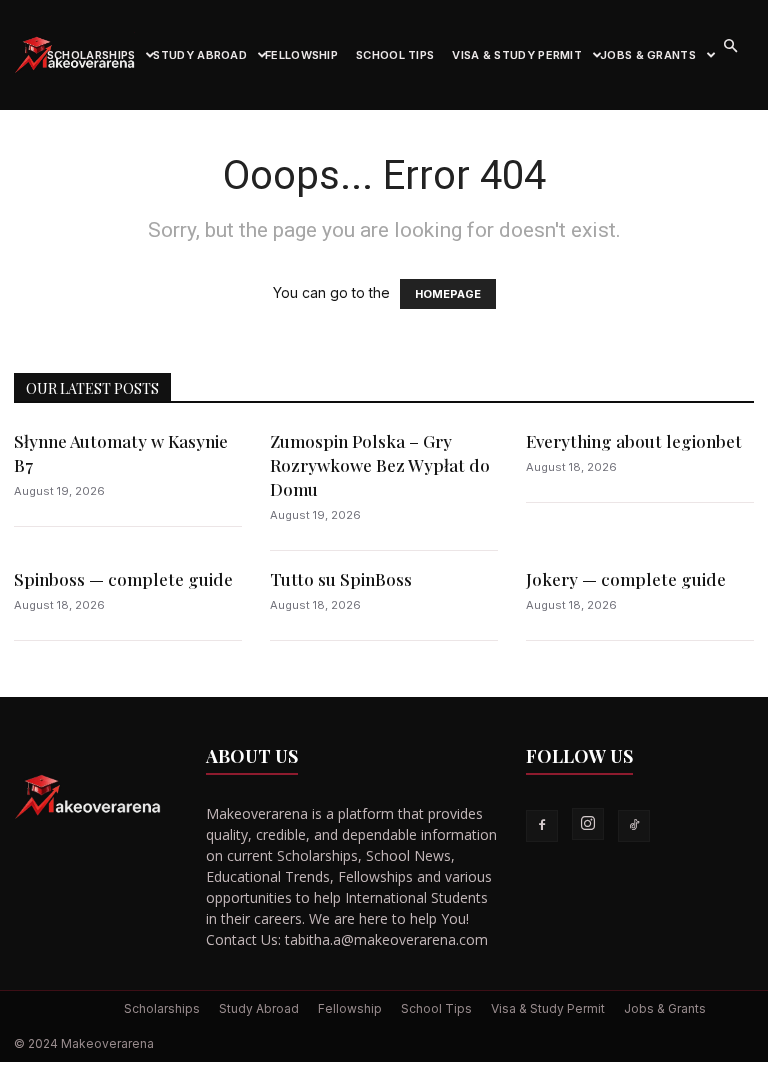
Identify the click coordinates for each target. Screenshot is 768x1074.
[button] (730, 46)
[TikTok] (634, 826)
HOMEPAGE (448, 294)
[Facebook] (542, 826)
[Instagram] (588, 824)
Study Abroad (200, 55)
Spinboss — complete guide (123, 579)
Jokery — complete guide (626, 579)
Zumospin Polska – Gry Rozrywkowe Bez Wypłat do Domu (380, 465)
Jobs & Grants (648, 55)
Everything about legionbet (634, 441)
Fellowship (301, 55)
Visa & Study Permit (517, 55)
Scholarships (91, 55)
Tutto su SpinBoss (341, 579)
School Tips (395, 55)
